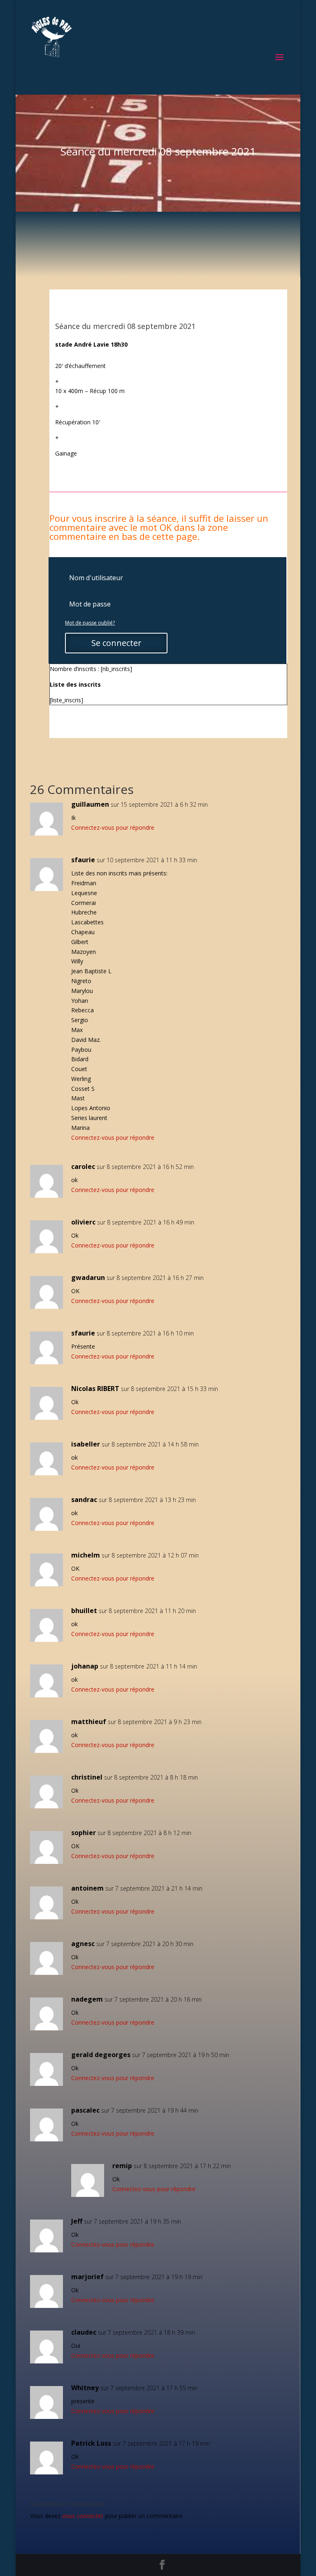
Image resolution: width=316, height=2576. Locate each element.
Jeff (77, 2221)
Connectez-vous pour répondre (113, 827)
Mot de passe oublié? (90, 623)
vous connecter (83, 2516)
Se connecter (116, 643)
